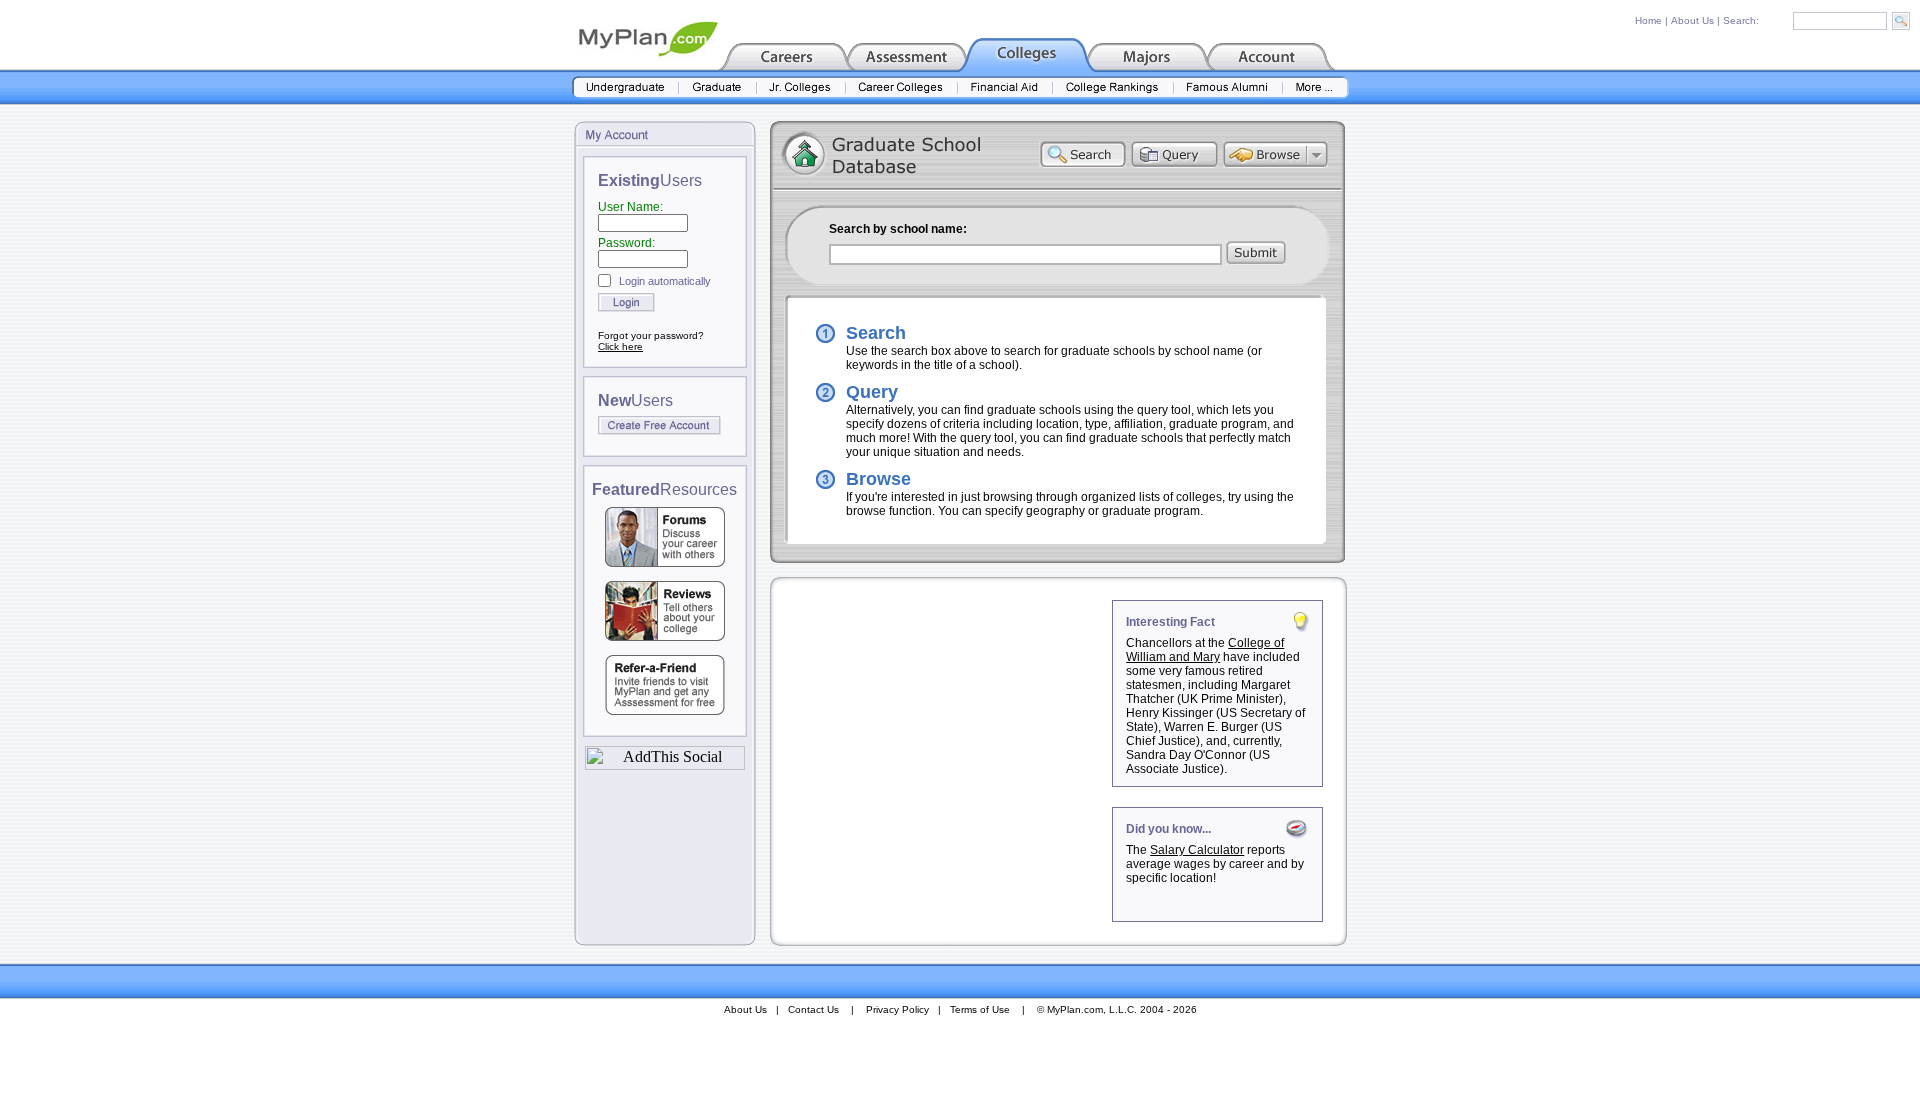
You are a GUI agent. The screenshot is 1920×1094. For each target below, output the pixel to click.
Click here (620, 346)
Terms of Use (980, 1009)
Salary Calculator (1197, 850)
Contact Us (813, 1009)
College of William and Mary (1205, 650)
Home (1648, 20)
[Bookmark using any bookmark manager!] (665, 764)
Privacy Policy (897, 1009)
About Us (1692, 20)
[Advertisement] (943, 725)
